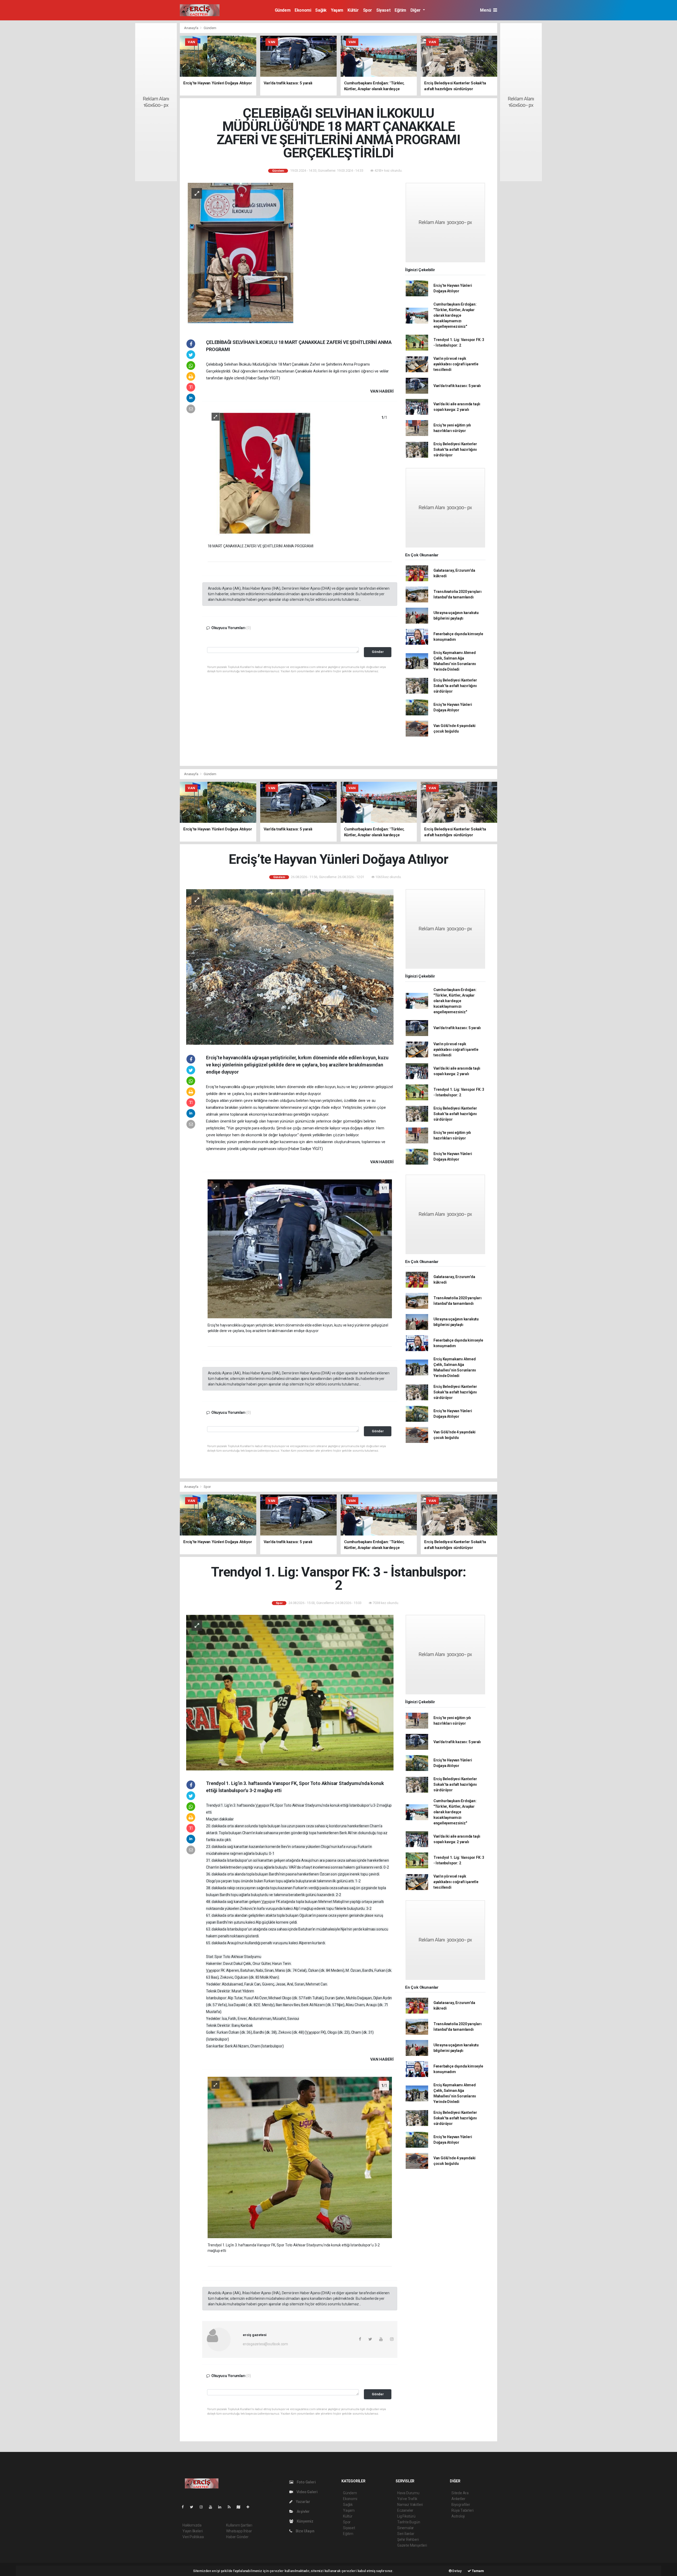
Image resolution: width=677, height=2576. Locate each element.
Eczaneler (405, 2510)
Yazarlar (303, 2502)
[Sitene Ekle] (250, 2507)
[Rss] (231, 2507)
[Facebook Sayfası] (185, 2507)
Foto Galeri (306, 2482)
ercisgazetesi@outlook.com (265, 2344)
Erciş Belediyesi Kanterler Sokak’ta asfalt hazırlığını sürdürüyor (455, 449)
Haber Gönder (237, 2537)
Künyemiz (305, 2521)
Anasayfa (191, 28)
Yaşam (337, 10)
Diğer (416, 10)
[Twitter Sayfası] (194, 2507)
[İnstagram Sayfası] (203, 2507)
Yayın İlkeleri (193, 2531)
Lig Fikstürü (406, 2516)
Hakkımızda (192, 2525)
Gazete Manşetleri (412, 2545)
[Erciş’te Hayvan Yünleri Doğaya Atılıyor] (290, 967)
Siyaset (383, 10)
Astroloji (458, 2516)
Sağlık (321, 10)
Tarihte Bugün (409, 2522)
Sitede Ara (460, 2493)
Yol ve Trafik (407, 2499)
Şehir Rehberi (408, 2539)
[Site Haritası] (241, 2507)
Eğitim (400, 10)
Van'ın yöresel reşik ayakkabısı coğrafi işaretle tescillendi (456, 364)
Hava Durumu (408, 2493)
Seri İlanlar (406, 2534)
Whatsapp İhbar (239, 2531)
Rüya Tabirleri (462, 2510)
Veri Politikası (193, 2537)
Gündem (283, 10)
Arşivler (303, 2511)
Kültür (353, 10)
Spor (368, 10)
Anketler (458, 2499)
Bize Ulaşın (305, 2531)
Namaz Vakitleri (410, 2505)
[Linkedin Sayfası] (222, 2507)
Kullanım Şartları (239, 2525)
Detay (457, 2571)
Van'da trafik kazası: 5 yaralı (457, 386)
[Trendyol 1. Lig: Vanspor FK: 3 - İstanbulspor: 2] (290, 1692)
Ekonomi (303, 10)
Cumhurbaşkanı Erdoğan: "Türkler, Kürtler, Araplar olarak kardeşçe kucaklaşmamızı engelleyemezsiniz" (455, 315)
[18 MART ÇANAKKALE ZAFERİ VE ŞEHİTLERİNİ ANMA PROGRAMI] (300, 474)
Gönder (378, 652)
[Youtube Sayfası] (213, 2507)
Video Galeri (307, 2492)
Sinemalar (406, 2528)
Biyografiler (461, 2505)
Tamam (477, 2571)
